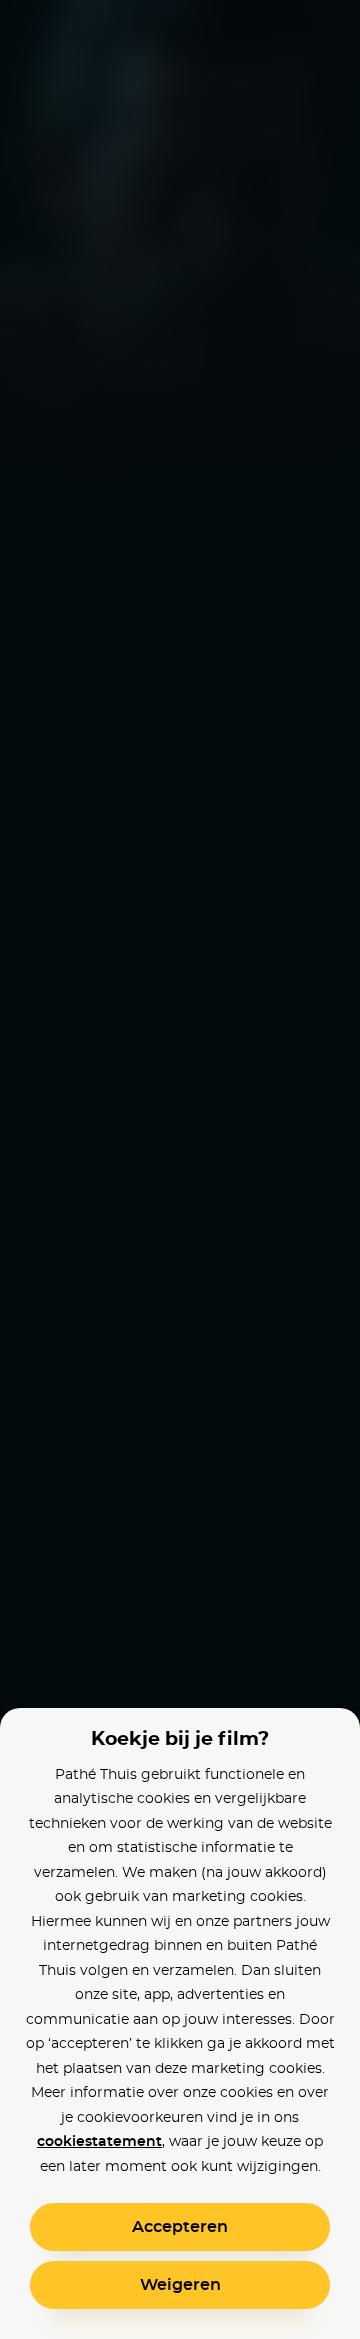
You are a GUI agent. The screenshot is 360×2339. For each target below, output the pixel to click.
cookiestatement (99, 2142)
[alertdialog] (180, 1169)
